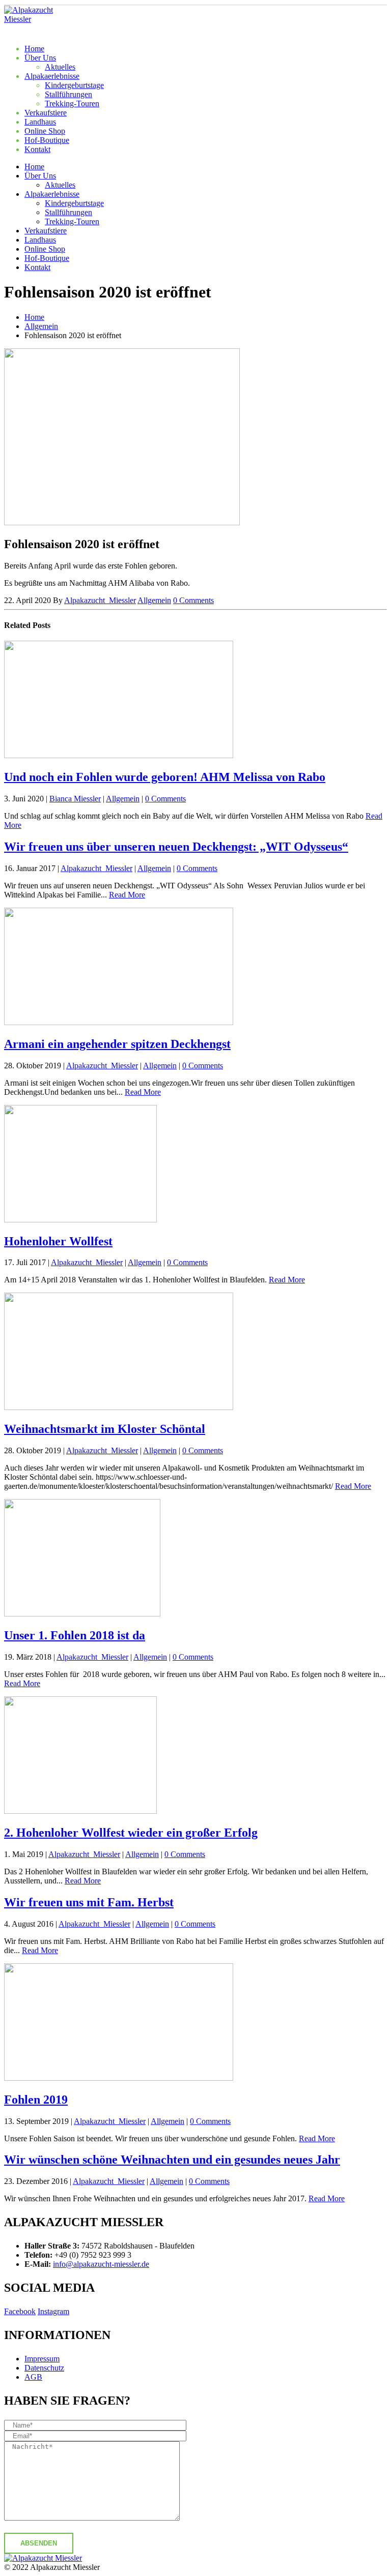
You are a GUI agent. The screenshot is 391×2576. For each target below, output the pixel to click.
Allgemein (154, 600)
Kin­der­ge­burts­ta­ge (74, 85)
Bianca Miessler (75, 799)
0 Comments (193, 600)
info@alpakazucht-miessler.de (101, 2264)
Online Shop (45, 131)
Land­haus (40, 122)
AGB (33, 2377)
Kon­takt (37, 149)
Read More (127, 895)
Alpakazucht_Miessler (100, 600)
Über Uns (40, 58)
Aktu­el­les (60, 67)
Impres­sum (42, 2359)
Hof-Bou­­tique (47, 140)
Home (34, 49)
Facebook (20, 2311)
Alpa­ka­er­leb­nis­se (52, 76)
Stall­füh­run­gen (68, 94)
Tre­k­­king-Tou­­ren (72, 103)
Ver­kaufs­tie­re (46, 113)
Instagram (53, 2311)
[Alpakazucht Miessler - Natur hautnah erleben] (32, 19)
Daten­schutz (44, 2368)
